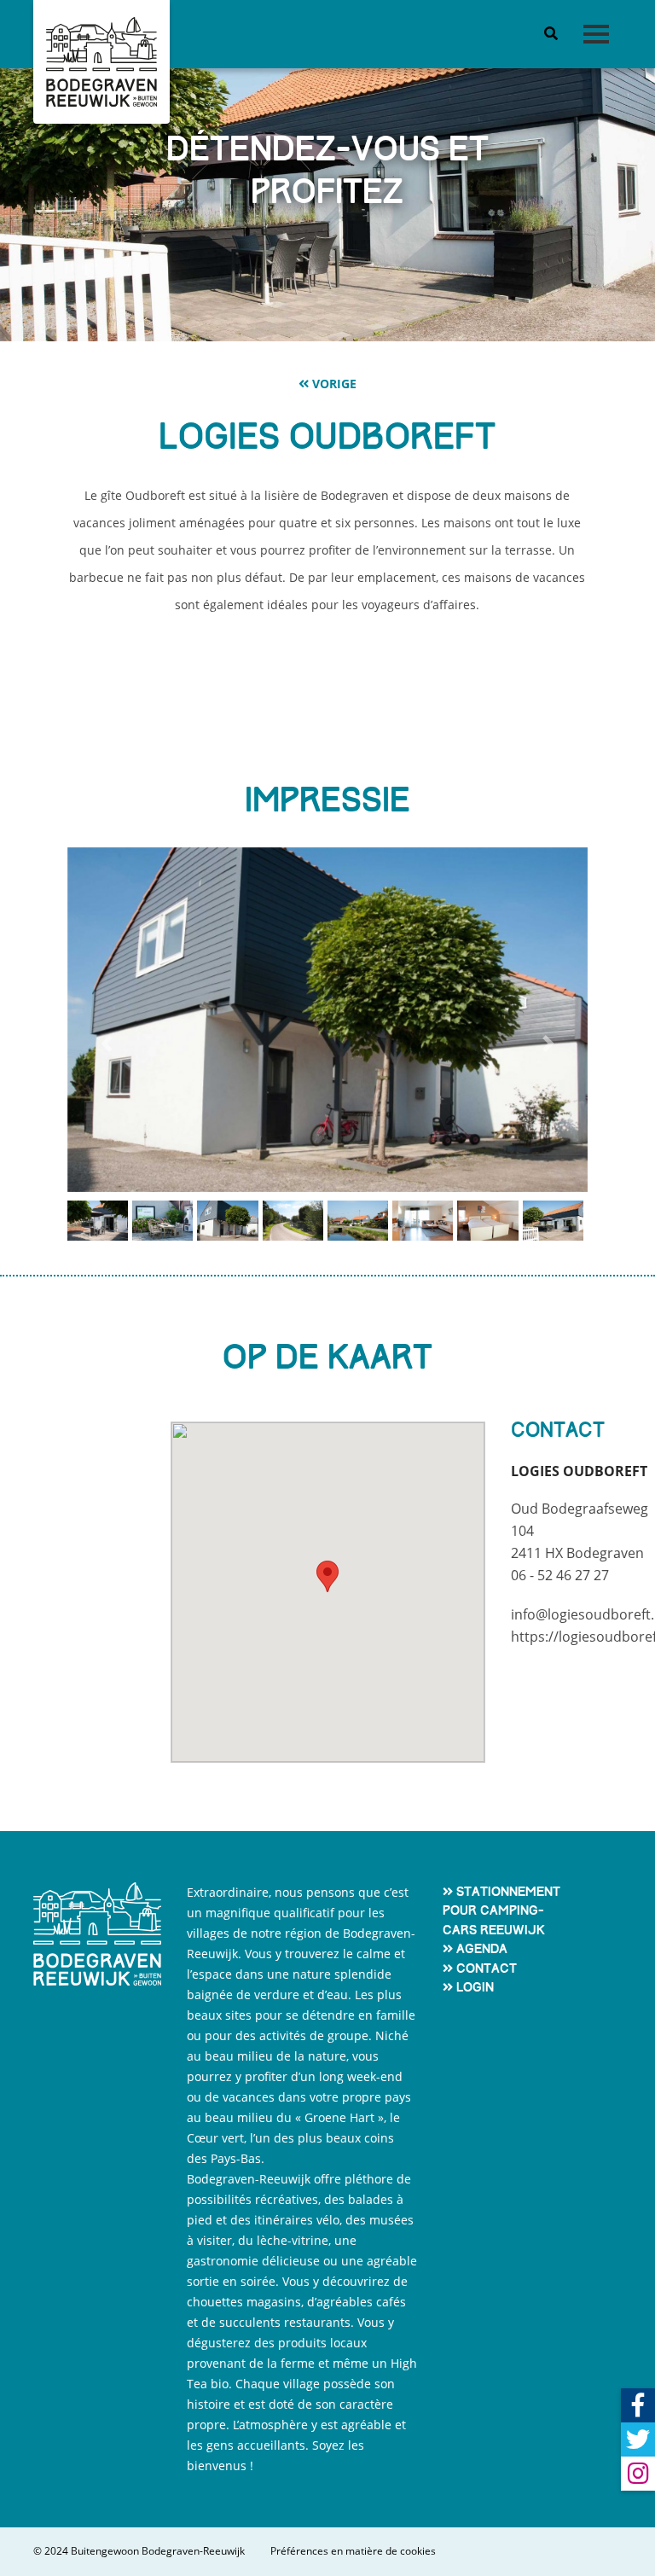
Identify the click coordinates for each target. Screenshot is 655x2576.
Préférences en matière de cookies (353, 2551)
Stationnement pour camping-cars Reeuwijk (501, 1911)
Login (475, 1987)
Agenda (482, 1949)
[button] (106, 1044)
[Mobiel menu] (596, 35)
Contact (487, 1968)
